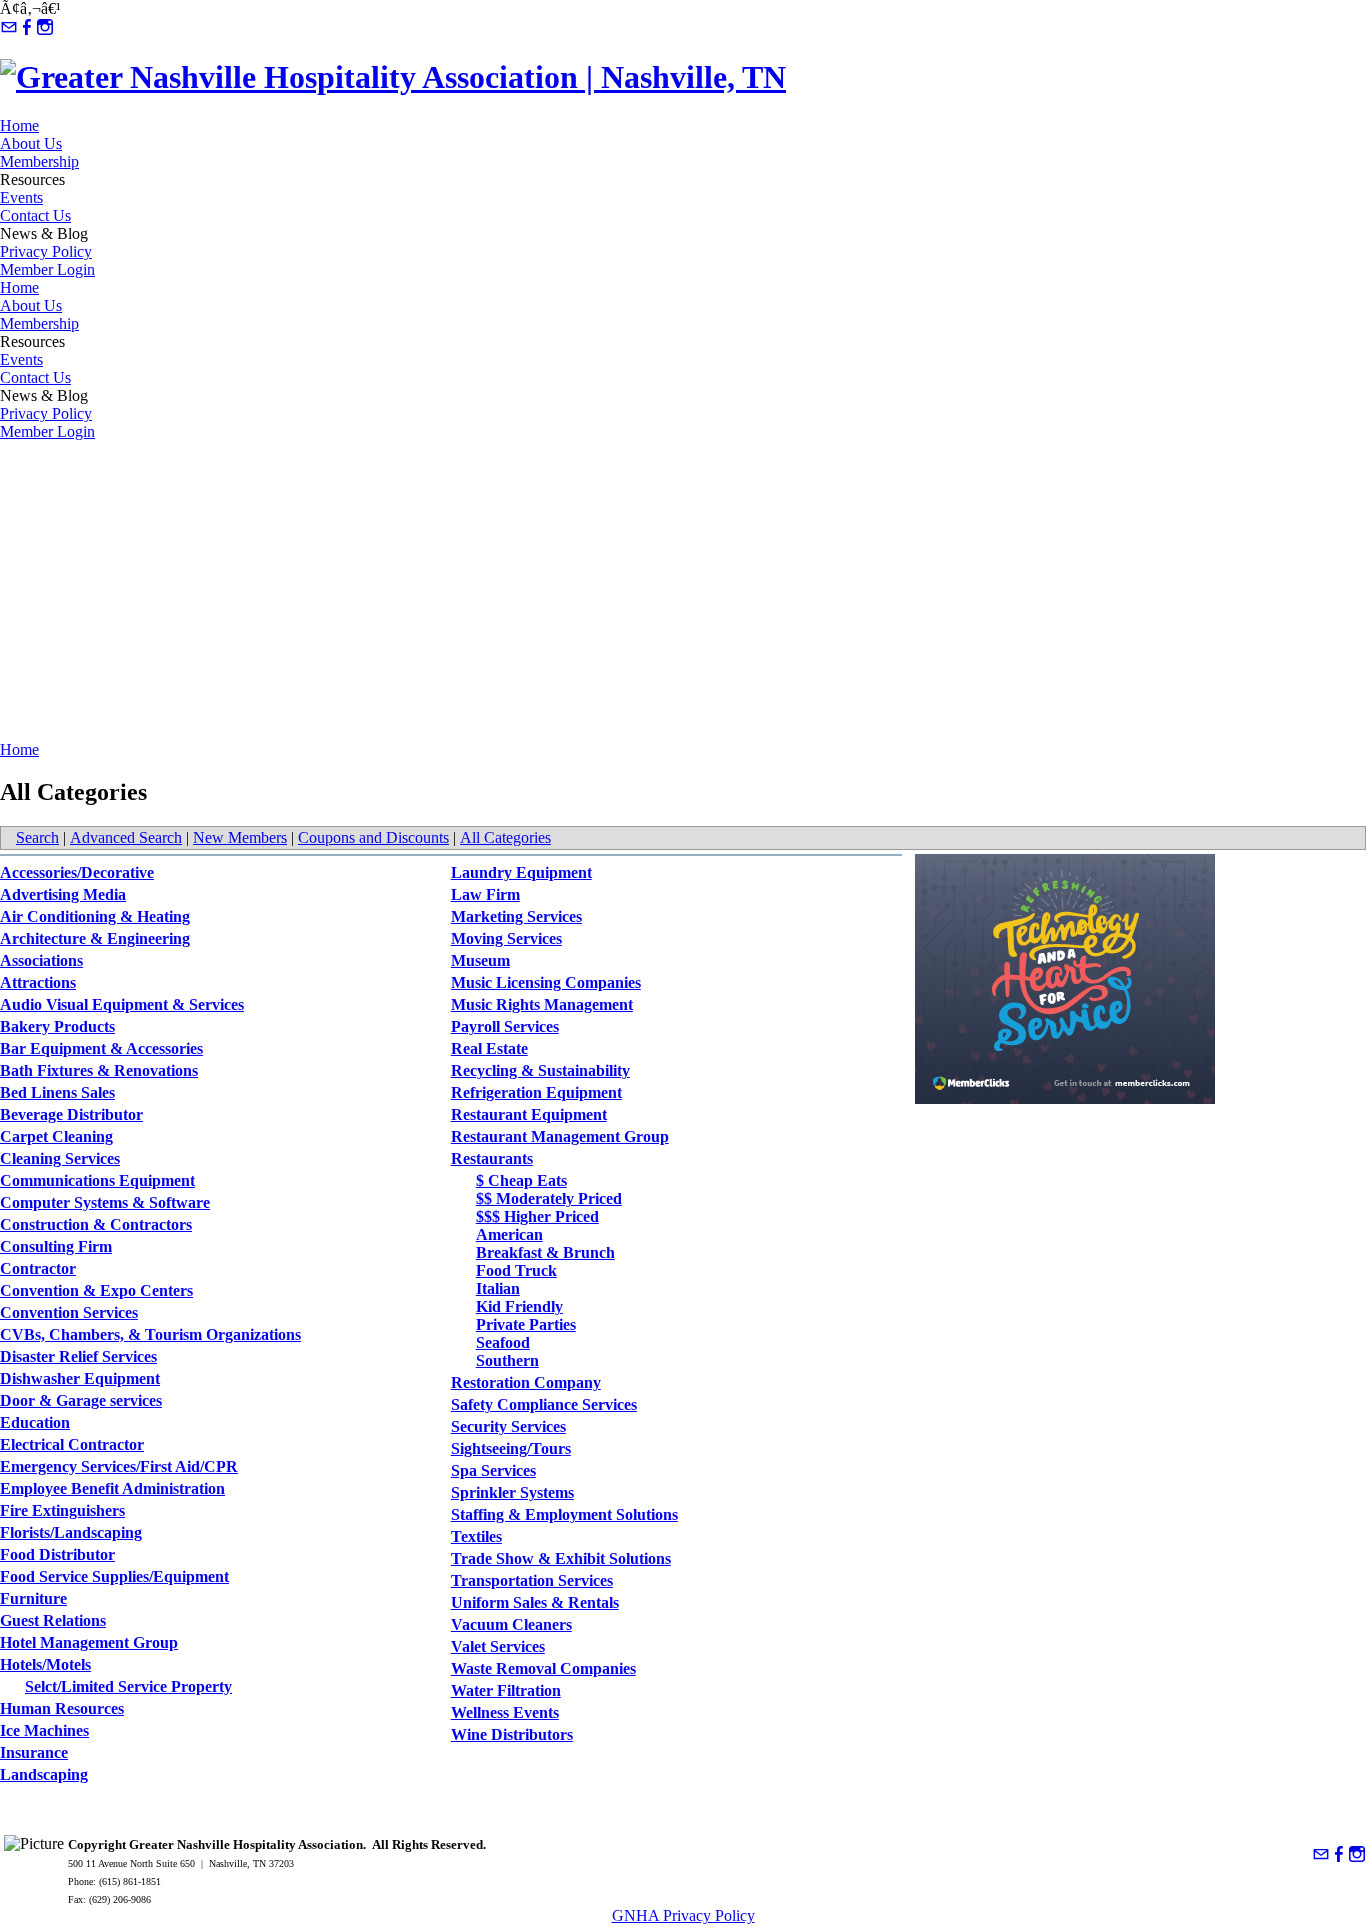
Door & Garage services (81, 1400)
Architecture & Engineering (95, 938)
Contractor (38, 1268)
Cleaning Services (60, 1158)
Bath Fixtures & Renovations (99, 1070)
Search (37, 837)
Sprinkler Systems (512, 1492)
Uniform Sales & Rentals (535, 1602)
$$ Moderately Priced (549, 1198)
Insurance (34, 1752)
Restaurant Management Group (560, 1136)
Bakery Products (57, 1026)
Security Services (508, 1426)
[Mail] (9, 27)
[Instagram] (45, 27)
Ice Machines (44, 1730)
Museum (480, 960)
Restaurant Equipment (529, 1114)
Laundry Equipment (521, 872)
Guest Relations (53, 1620)
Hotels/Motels (45, 1664)
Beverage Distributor (71, 1114)
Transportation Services (532, 1580)
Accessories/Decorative (77, 872)
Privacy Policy (46, 251)
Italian (498, 1288)
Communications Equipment (97, 1180)
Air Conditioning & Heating (95, 916)
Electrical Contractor (72, 1444)
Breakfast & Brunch (545, 1252)
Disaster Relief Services (78, 1356)
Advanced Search (126, 837)
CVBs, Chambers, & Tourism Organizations (150, 1334)
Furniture (33, 1598)
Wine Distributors (512, 1734)
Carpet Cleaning (56, 1136)
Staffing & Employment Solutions (564, 1514)
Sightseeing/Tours (511, 1448)
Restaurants (492, 1158)
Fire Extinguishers (62, 1510)
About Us (31, 143)
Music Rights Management (542, 1004)
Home (19, 125)
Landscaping (44, 1774)
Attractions (38, 982)
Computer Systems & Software (105, 1202)
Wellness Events (505, 1712)
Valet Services (498, 1646)
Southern (507, 1360)
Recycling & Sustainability (540, 1070)
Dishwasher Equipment (80, 1378)
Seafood (503, 1342)
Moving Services (506, 938)
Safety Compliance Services (544, 1404)
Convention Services (69, 1312)
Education (35, 1422)
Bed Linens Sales (57, 1092)
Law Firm (485, 894)
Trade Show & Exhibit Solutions (561, 1558)
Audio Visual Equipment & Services (122, 1004)
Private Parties (526, 1324)
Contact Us (35, 215)
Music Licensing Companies (546, 982)
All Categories (505, 837)
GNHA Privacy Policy (683, 1915)
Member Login (47, 269)
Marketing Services (516, 916)
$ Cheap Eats (521, 1180)
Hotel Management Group (89, 1642)
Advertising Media (63, 894)
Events (21, 197)
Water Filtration (506, 1690)
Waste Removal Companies (543, 1668)
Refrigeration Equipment (536, 1092)
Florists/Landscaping (71, 1532)
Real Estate (489, 1048)
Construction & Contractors (96, 1224)
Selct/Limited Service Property (128, 1686)
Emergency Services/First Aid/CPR (119, 1466)
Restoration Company (526, 1382)
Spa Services (493, 1470)
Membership (39, 161)
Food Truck (516, 1270)
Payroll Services (505, 1026)
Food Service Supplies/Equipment (114, 1576)
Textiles (476, 1536)
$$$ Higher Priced (537, 1216)
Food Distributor (57, 1554)
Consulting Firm (56, 1246)
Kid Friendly (519, 1306)
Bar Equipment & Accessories (101, 1048)
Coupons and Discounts (373, 837)
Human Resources (62, 1708)
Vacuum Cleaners (511, 1624)
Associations (41, 960)
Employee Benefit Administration (112, 1488)
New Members (240, 837)
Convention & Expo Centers (96, 1290)
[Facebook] (27, 27)
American (509, 1234)
